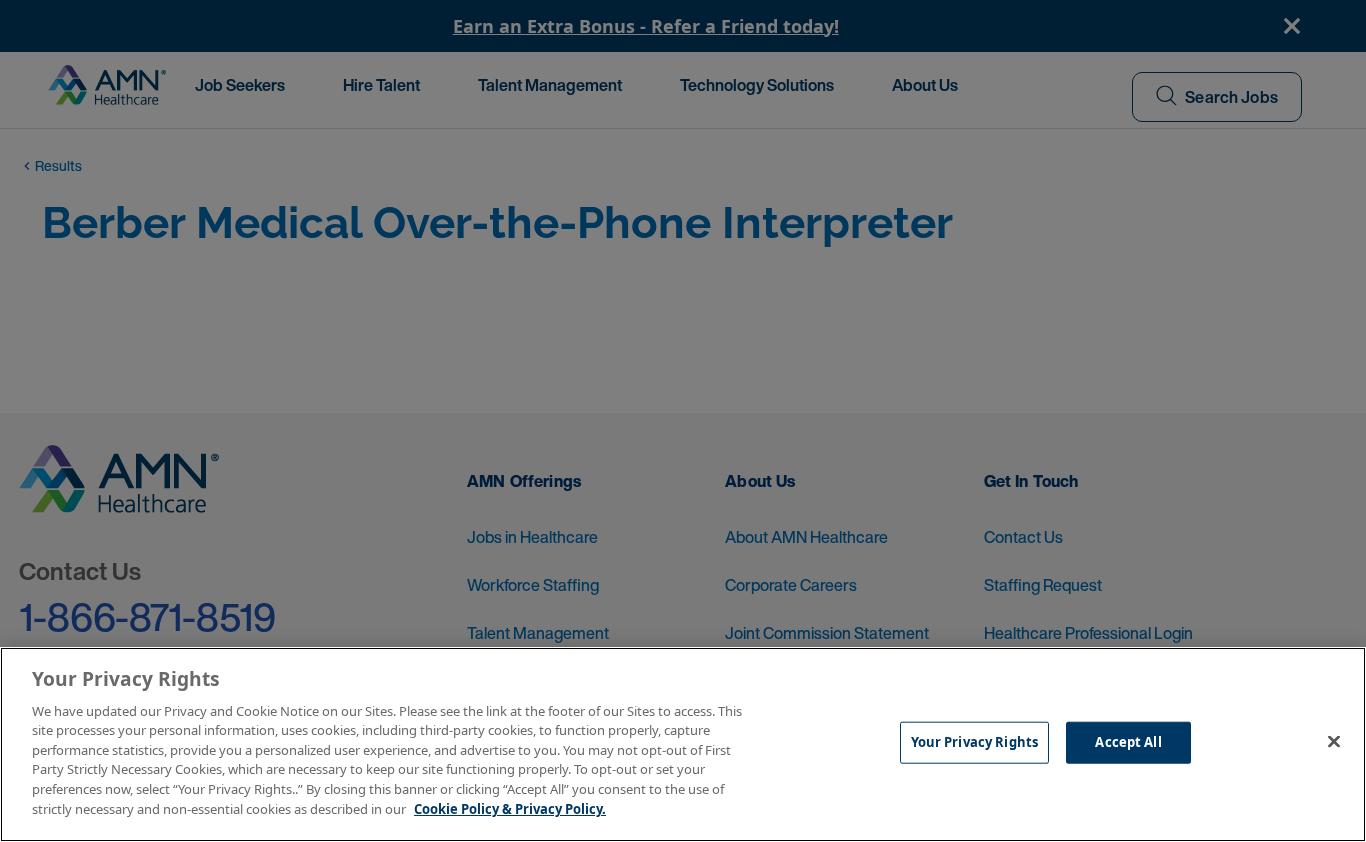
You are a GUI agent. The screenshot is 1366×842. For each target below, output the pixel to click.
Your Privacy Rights (974, 742)
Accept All (1128, 742)
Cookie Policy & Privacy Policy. (510, 808)
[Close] (1334, 742)
